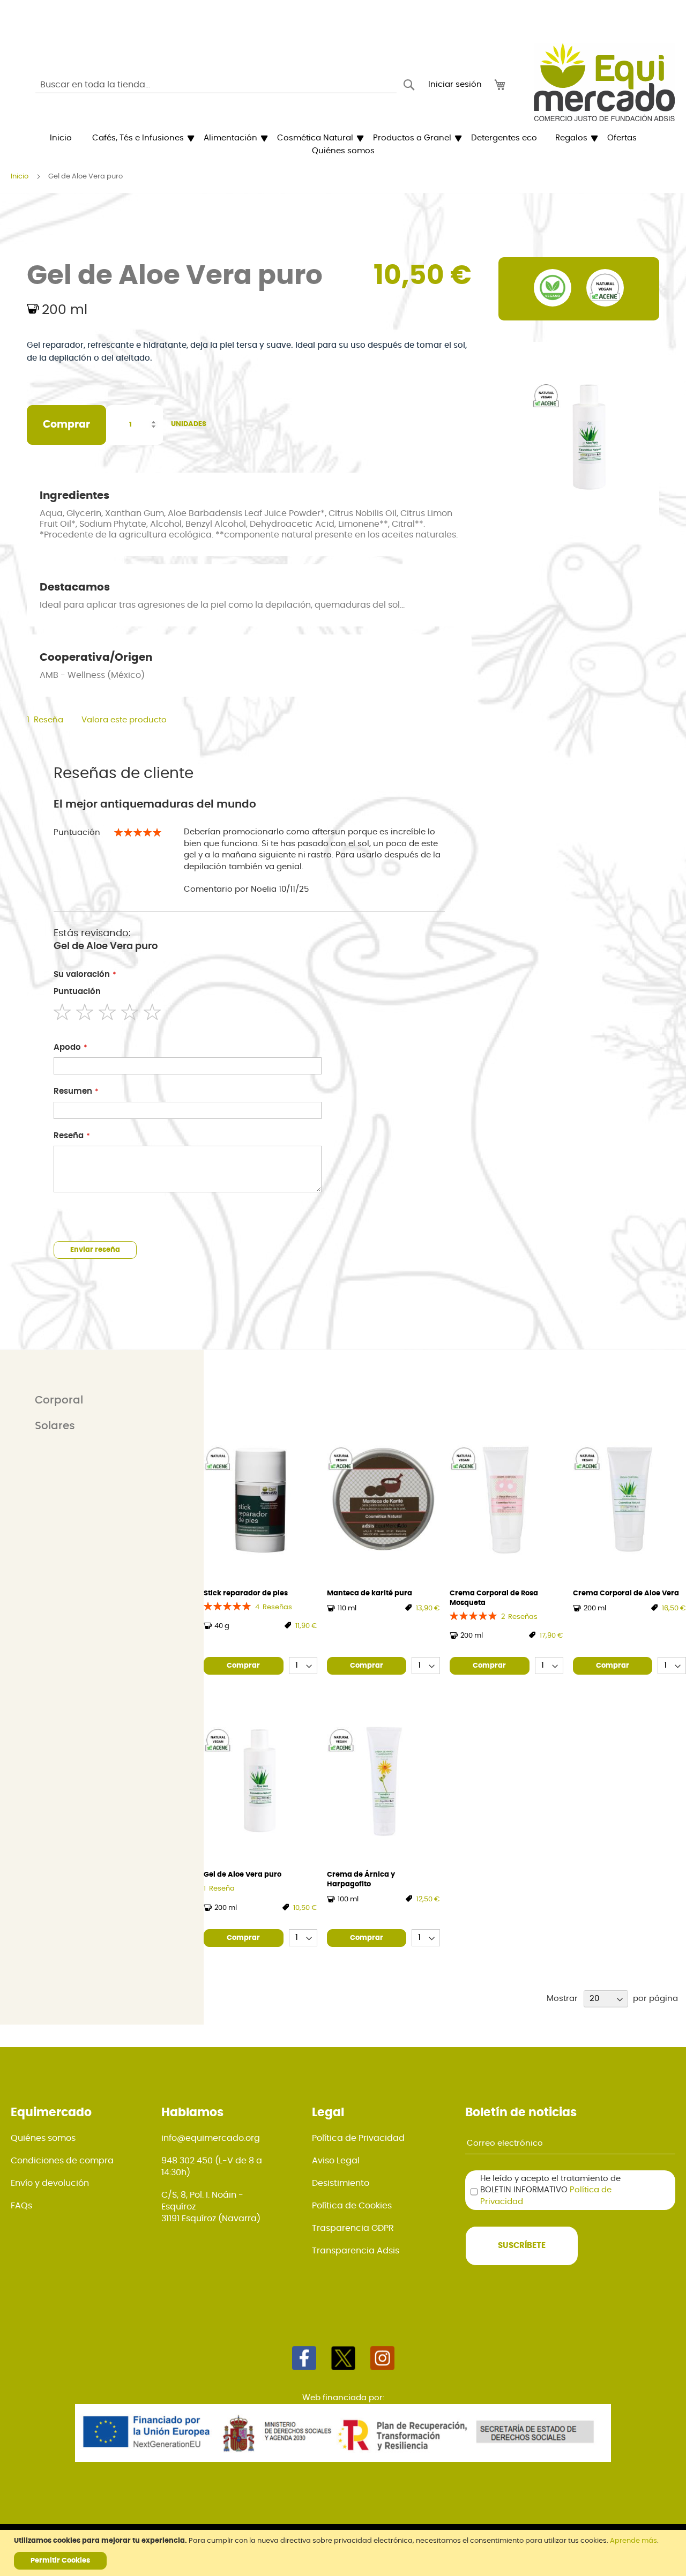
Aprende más (633, 2541)
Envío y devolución (50, 2183)
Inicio (20, 177)
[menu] (343, 145)
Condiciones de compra (62, 2161)
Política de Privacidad (358, 2138)
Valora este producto (124, 720)
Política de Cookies (352, 2206)
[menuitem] (61, 138)
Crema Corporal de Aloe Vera (626, 1593)
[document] (344, 2553)
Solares (55, 1426)
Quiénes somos (43, 2138)
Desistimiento (341, 2183)
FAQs (21, 2206)
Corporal (59, 1400)
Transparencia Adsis (356, 2251)
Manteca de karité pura (370, 1593)
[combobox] (216, 85)
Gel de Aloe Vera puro (243, 1875)
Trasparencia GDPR (353, 2228)
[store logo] (604, 82)
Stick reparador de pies (246, 1593)
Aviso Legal (336, 2161)
